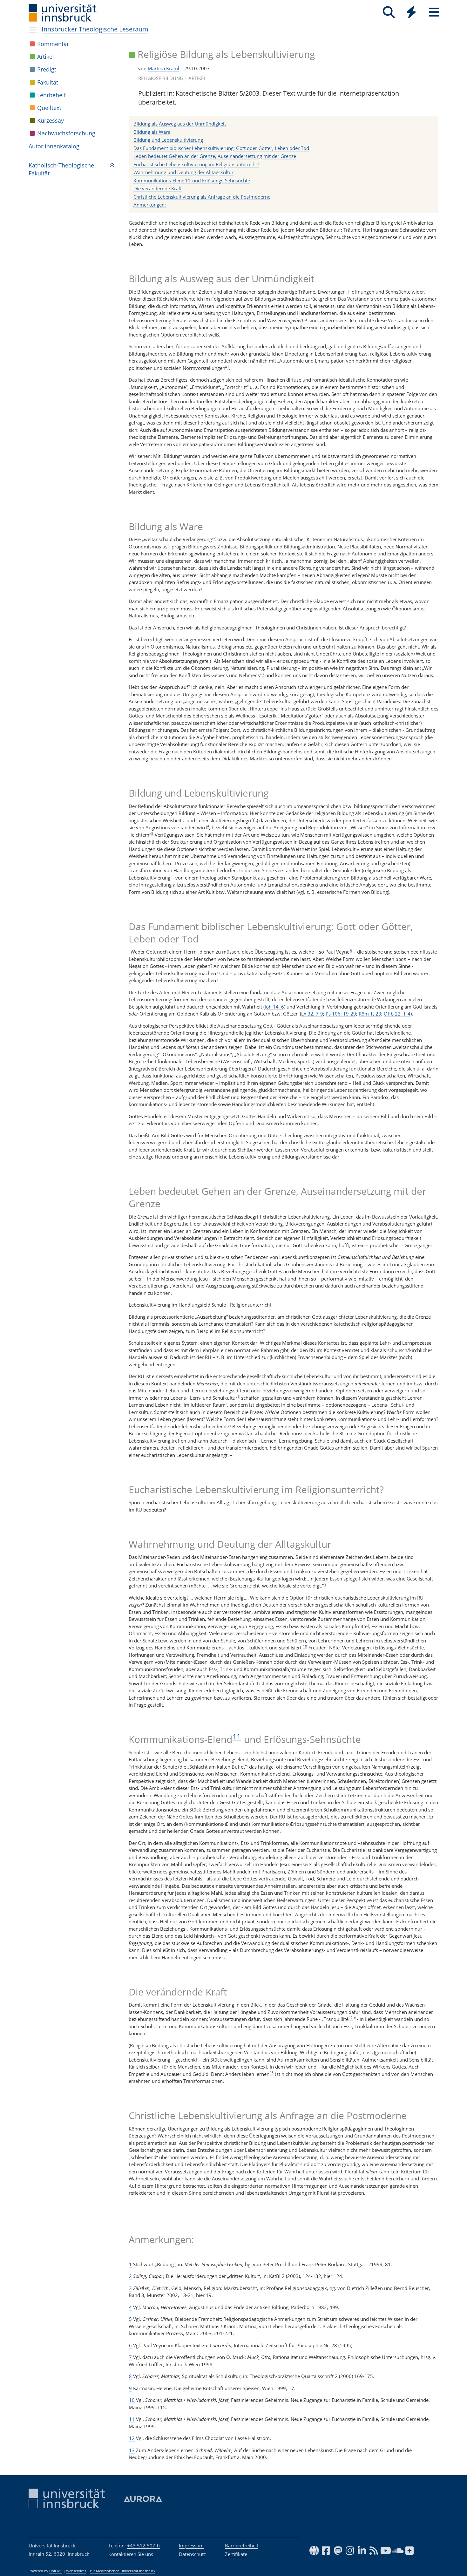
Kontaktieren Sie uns (131, 2554)
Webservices (76, 2571)
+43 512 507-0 (143, 2545)
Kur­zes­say (51, 120)
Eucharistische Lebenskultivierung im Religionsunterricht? (196, 164)
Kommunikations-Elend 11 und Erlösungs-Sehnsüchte (192, 180)
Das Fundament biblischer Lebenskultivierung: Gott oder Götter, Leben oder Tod (221, 148)
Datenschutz (192, 2554)
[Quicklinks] (411, 12)
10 (305, 1646)
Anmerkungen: (150, 205)
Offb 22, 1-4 (397, 1014)
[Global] (411, 13)
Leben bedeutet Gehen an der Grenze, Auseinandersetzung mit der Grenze (215, 156)
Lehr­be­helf (51, 95)
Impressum (191, 2545)
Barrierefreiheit (242, 2545)
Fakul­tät (48, 82)
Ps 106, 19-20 (341, 1014)
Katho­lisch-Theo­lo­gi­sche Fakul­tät (61, 169)
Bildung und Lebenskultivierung (168, 140)
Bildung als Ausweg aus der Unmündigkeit (180, 124)
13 (272, 2073)
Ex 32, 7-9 (312, 1014)
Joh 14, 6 (274, 1007)
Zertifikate (236, 2554)
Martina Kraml (163, 68)
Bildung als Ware (152, 132)
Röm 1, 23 (370, 1014)
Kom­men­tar (53, 44)
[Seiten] (434, 12)
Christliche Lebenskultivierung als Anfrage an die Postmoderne (202, 197)
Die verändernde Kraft (158, 188)
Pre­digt (47, 69)
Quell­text (49, 108)
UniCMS (56, 2571)
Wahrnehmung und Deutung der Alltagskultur (183, 172)
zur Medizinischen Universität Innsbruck (123, 2571)
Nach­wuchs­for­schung (66, 133)
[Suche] (389, 12)
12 (351, 2018)
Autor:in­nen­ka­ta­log (54, 146)
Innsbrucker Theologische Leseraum (95, 29)
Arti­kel (46, 57)
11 (237, 1737)
